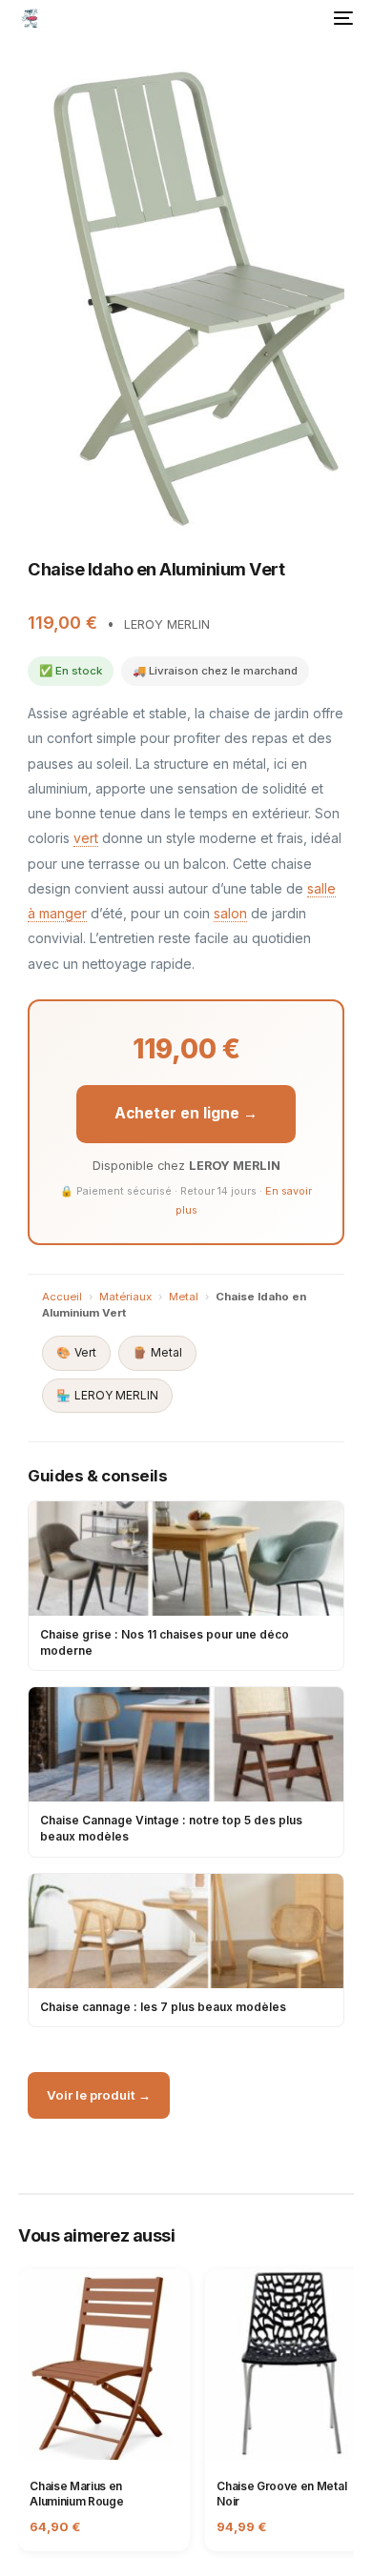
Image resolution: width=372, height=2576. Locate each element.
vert (86, 838)
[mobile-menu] (341, 18)
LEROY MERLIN (107, 1395)
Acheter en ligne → (186, 1113)
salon (230, 913)
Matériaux (125, 1297)
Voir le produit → (99, 2095)
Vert (76, 1352)
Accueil (62, 1297)
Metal (184, 1297)
